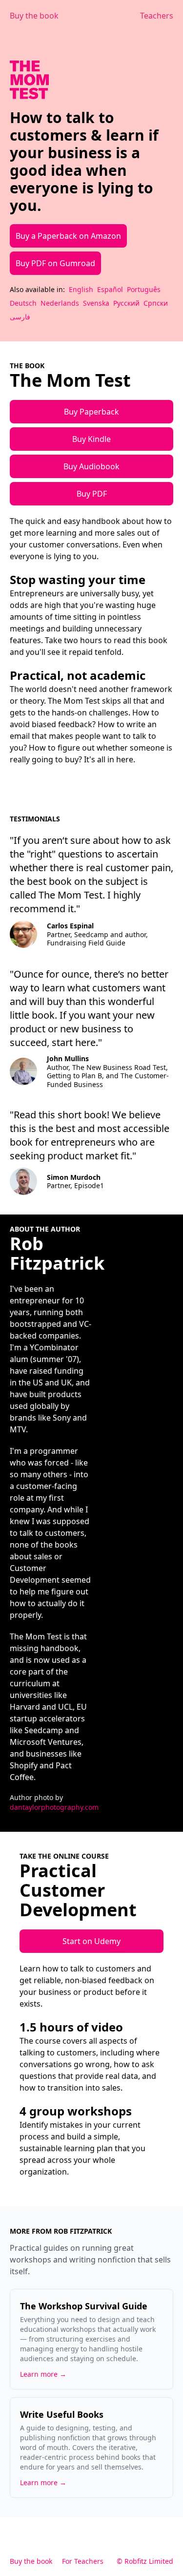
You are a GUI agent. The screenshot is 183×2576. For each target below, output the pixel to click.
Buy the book (34, 16)
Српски (156, 303)
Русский (126, 303)
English (81, 289)
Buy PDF (92, 494)
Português (144, 289)
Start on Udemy (91, 1941)
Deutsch (23, 303)
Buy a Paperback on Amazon (68, 236)
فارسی (20, 317)
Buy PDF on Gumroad (55, 263)
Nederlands (60, 303)
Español (110, 289)
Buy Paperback (91, 412)
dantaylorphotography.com (54, 1807)
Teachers (157, 16)
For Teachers (83, 2561)
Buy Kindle (91, 439)
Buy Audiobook (91, 466)
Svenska (96, 303)
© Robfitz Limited (145, 2561)
